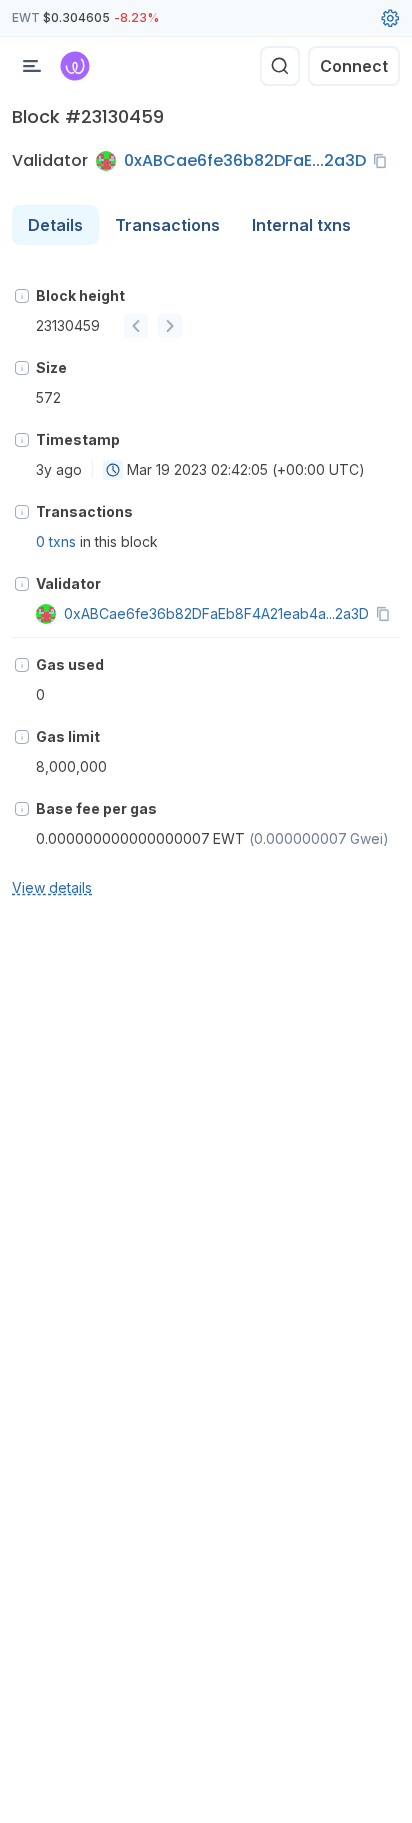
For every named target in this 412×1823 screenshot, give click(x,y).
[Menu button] (32, 66)
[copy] (384, 161)
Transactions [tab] (167, 225)
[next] (170, 326)
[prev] (136, 326)
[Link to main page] (75, 66)
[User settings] (390, 18)
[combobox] (113, 470)
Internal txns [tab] (301, 225)
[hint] (22, 296)
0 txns (56, 541)
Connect (354, 66)
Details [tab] (55, 225)
